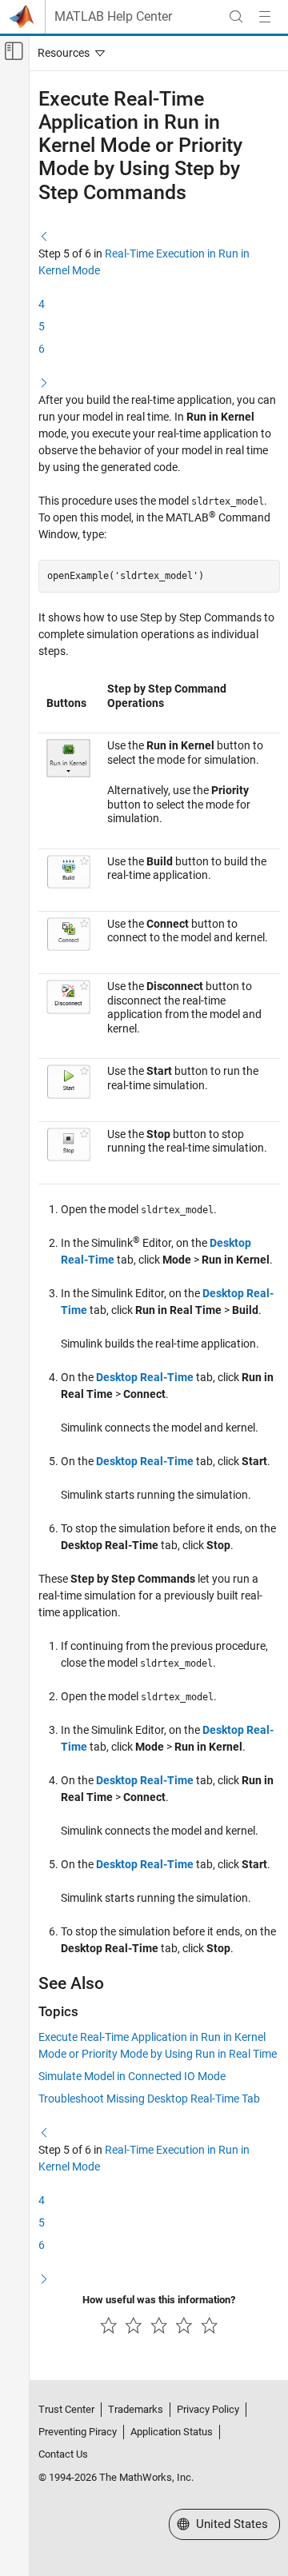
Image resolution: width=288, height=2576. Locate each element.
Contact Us (63, 2454)
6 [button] (42, 349)
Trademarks (136, 2409)
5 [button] (42, 326)
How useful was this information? (159, 2300)
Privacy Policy (208, 2409)
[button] (44, 236)
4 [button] (42, 304)
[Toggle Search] (236, 17)
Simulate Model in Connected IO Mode (132, 2076)
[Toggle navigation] (68, 53)
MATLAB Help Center (113, 17)
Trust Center (66, 2409)
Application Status (172, 2432)
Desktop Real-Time (145, 1377)
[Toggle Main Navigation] (265, 17)
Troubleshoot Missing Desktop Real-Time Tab (149, 2099)
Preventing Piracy (78, 2432)
